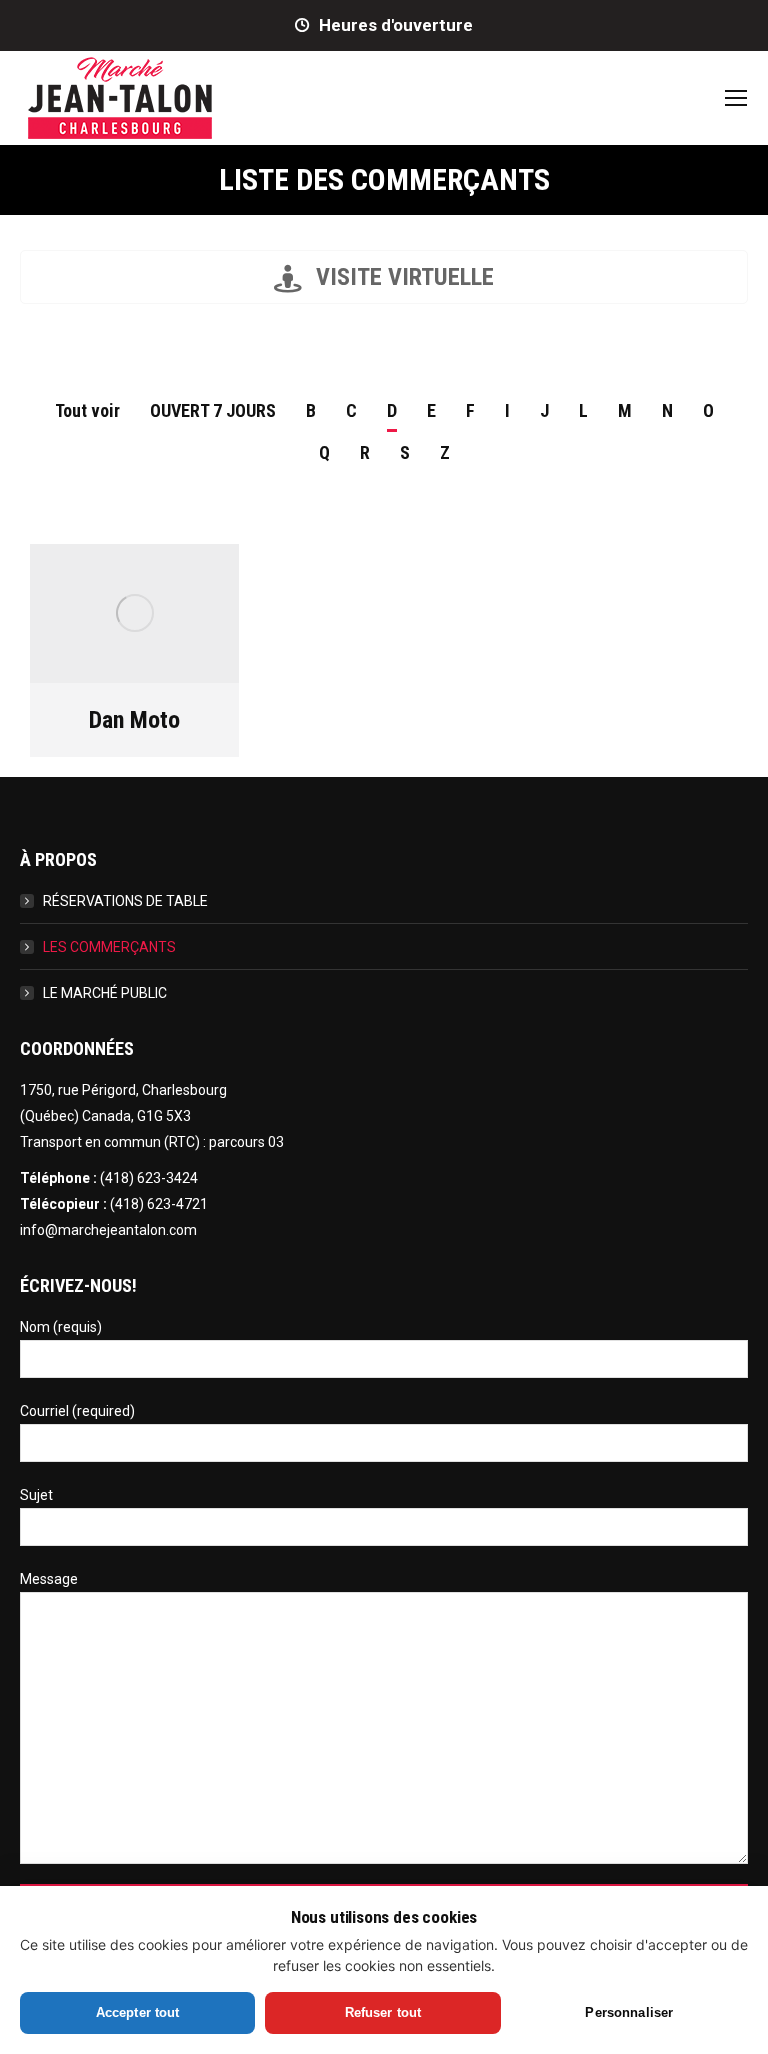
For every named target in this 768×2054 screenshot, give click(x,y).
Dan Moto (134, 720)
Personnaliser (629, 2012)
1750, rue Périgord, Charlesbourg (123, 1090)
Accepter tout (138, 2012)
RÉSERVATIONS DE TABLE (125, 901)
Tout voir (87, 410)
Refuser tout (383, 2012)
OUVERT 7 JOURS (213, 410)
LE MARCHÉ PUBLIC (105, 993)
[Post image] (134, 613)
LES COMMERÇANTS (109, 947)
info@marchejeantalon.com (108, 1230)
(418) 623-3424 (149, 1178)
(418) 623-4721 (159, 1204)
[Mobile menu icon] (736, 98)
